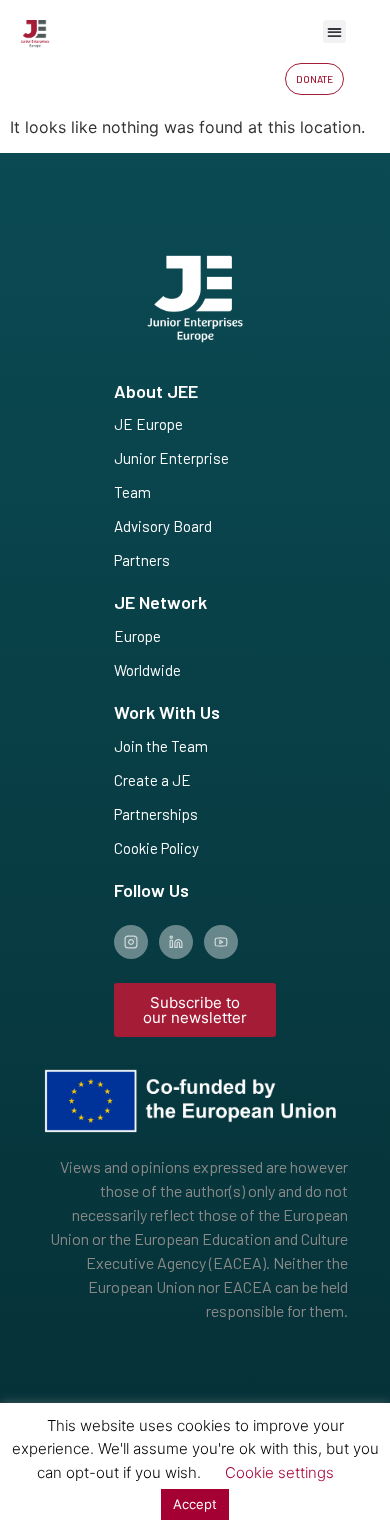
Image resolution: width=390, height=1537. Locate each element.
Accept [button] (195, 1504)
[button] (334, 31)
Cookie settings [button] (279, 1472)
